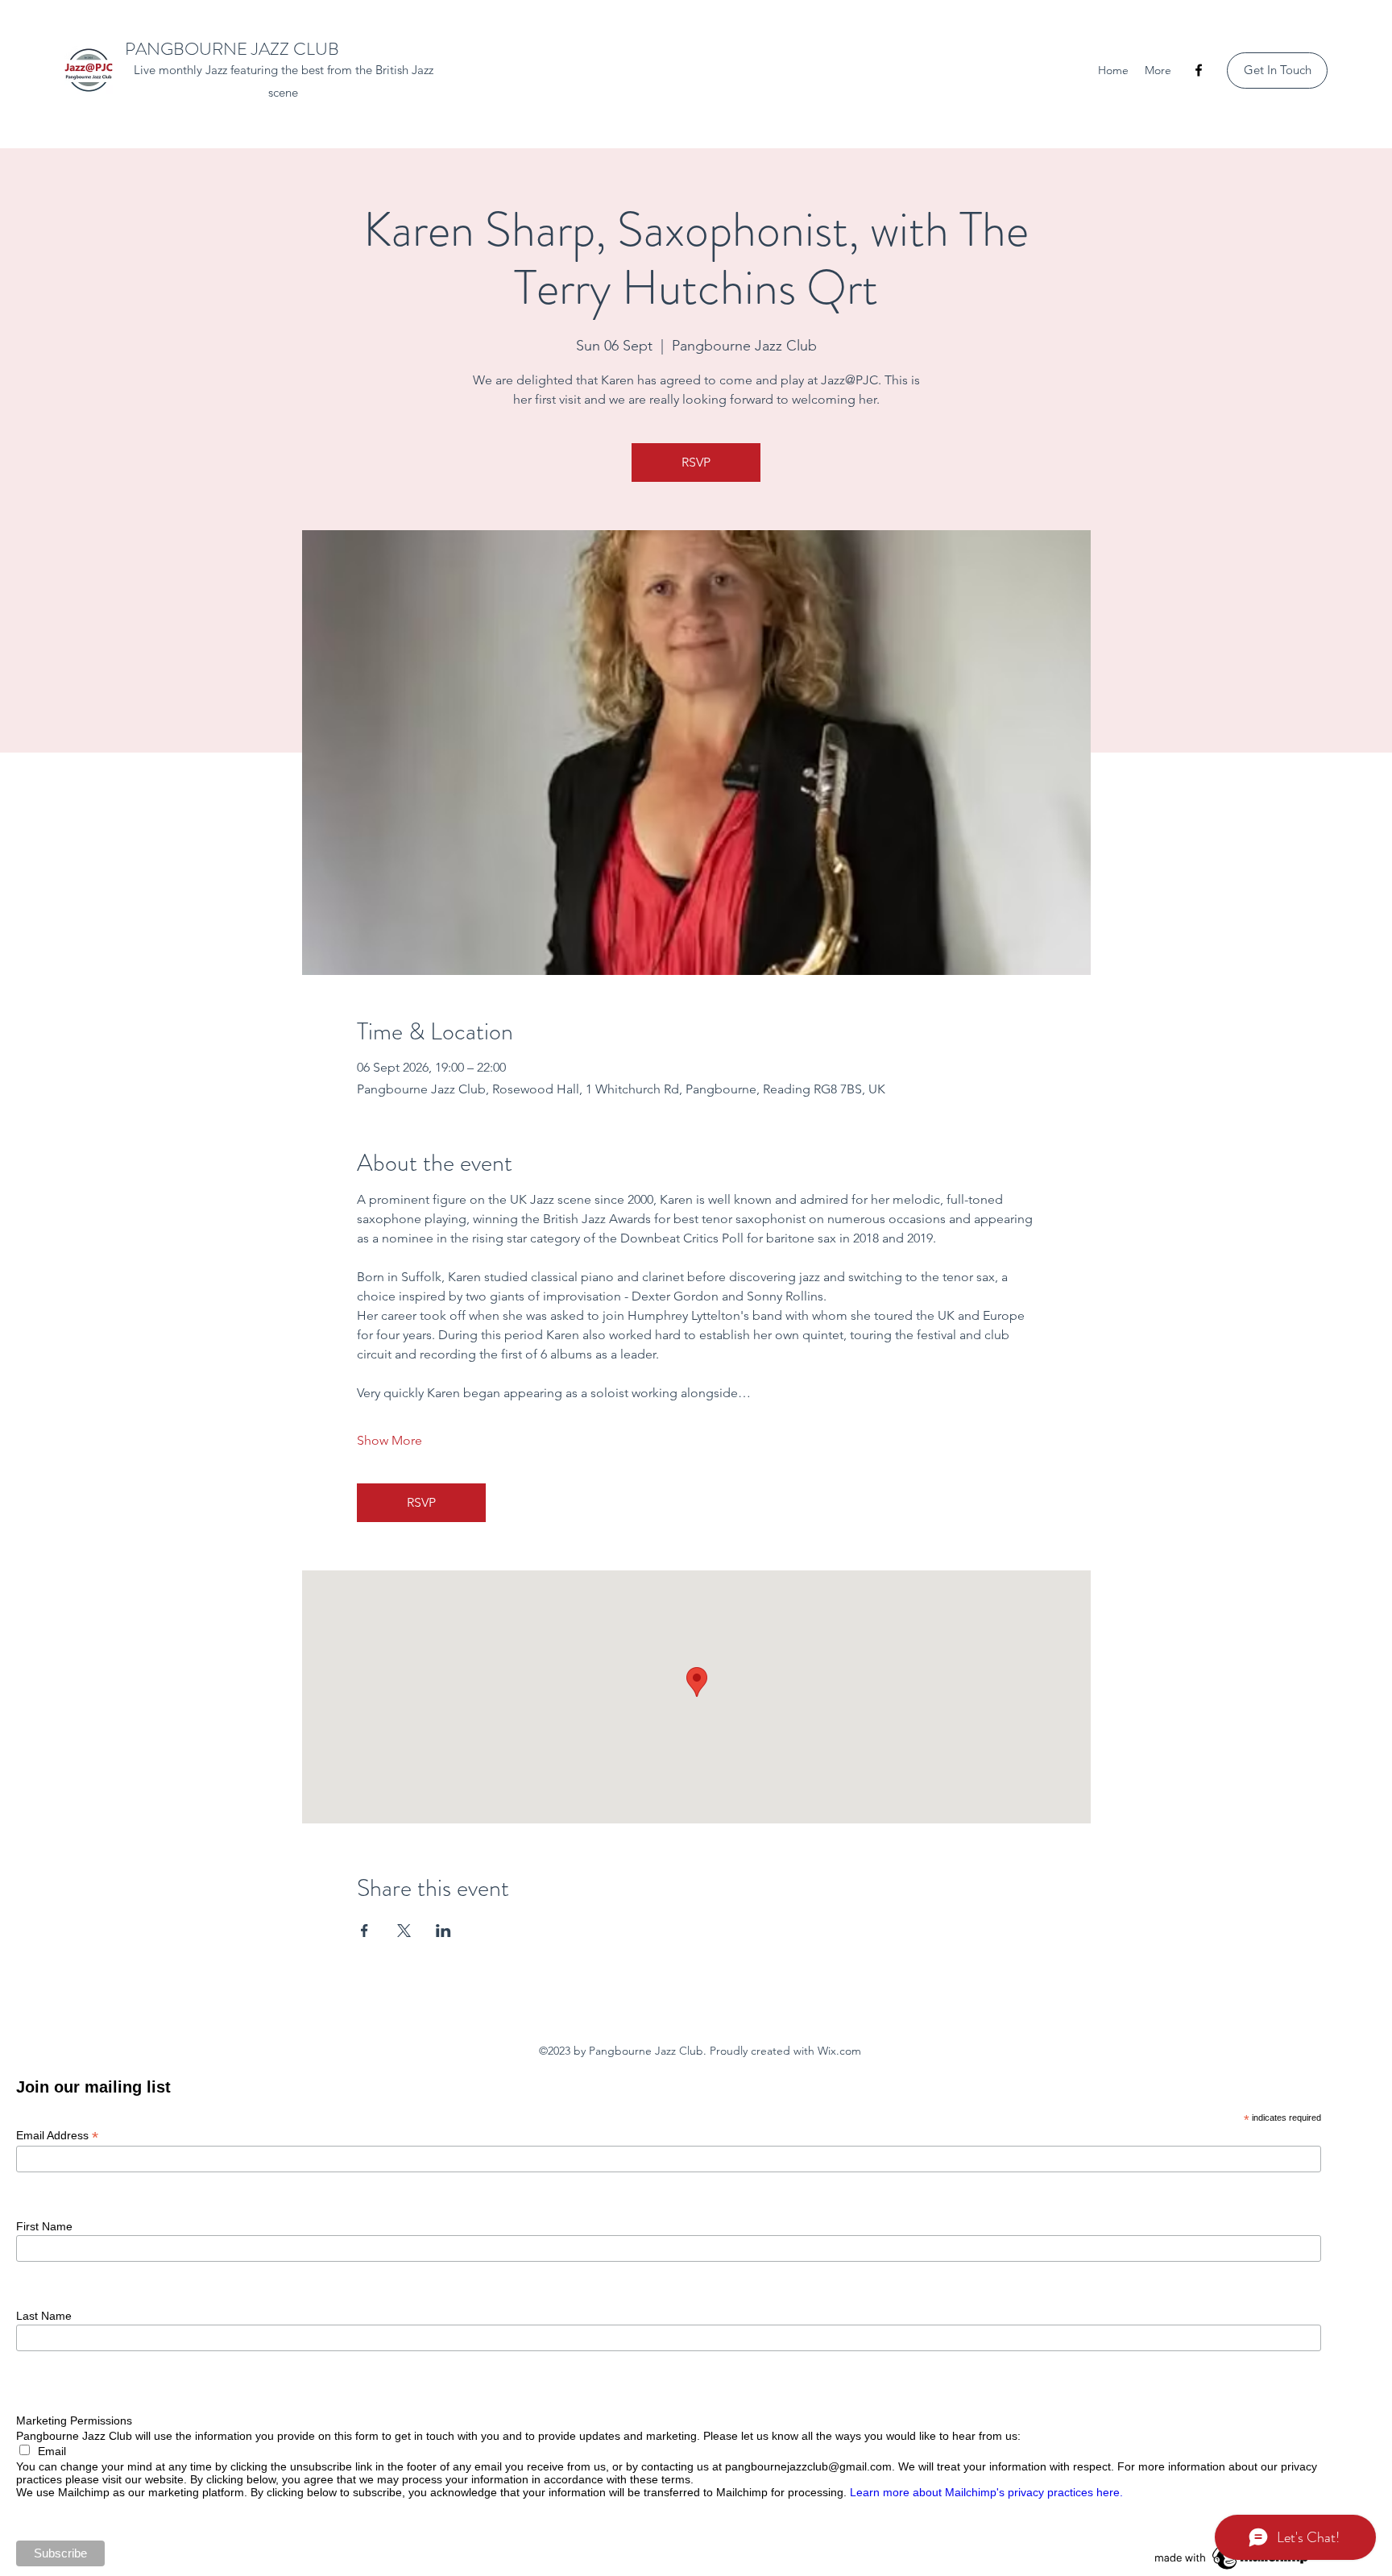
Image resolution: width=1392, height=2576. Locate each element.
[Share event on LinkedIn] (443, 1931)
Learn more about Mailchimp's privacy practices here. (986, 2492)
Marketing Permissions (74, 2420)
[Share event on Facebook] (365, 1931)
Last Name (44, 2316)
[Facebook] (1199, 70)
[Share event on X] (404, 1931)
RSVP (696, 462)
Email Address (57, 2136)
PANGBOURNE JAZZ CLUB (232, 49)
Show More (389, 1440)
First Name (44, 2226)
